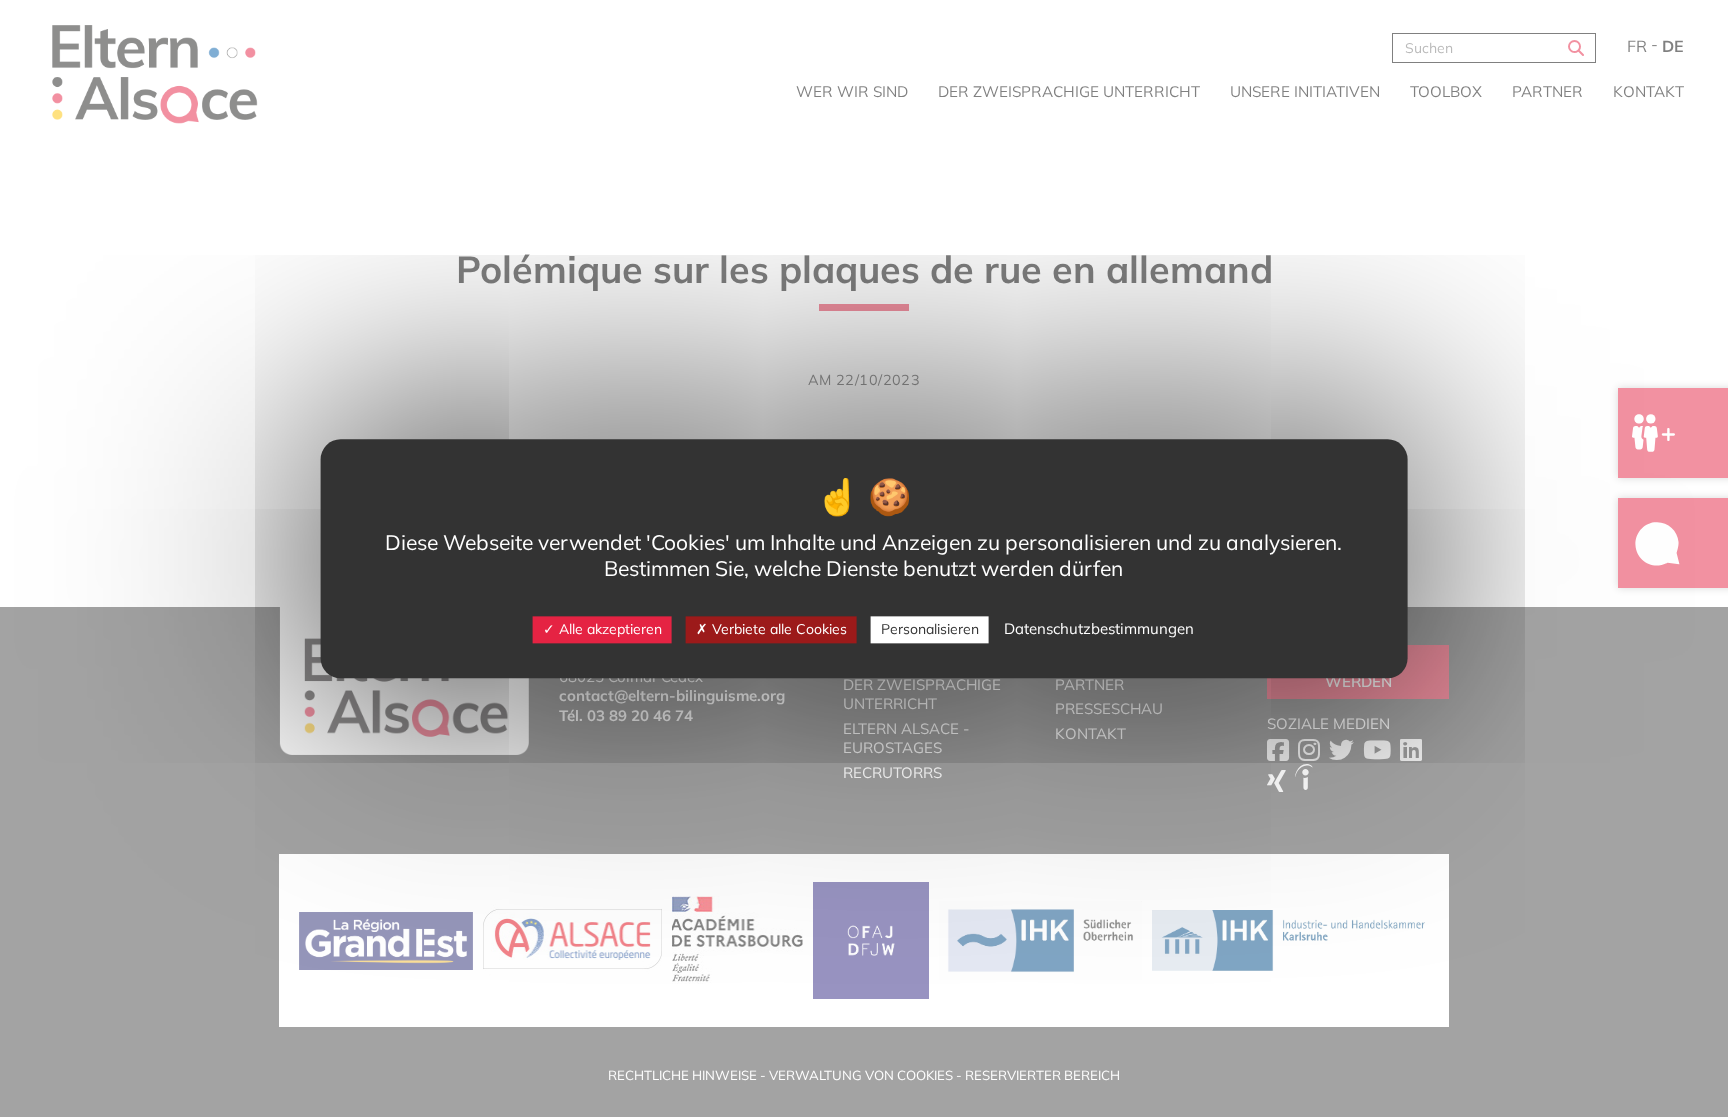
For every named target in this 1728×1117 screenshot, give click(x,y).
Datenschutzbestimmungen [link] (1099, 628)
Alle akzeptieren (608, 629)
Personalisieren (930, 629)
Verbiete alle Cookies (777, 629)
